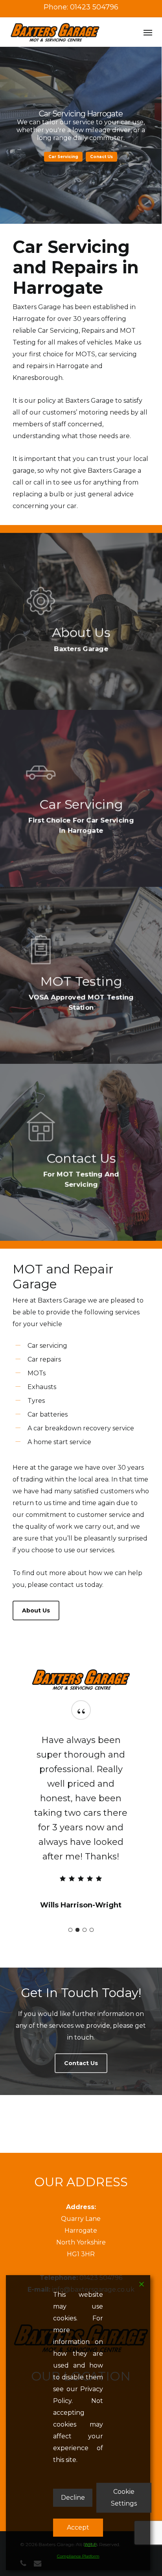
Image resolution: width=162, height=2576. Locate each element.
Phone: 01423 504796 (81, 7)
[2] (77, 1930)
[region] (81, 1818)
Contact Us (81, 157)
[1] (70, 1930)
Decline (73, 2498)
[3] (85, 1930)
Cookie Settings (124, 2498)
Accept (78, 2527)
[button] (148, 32)
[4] (92, 1930)
